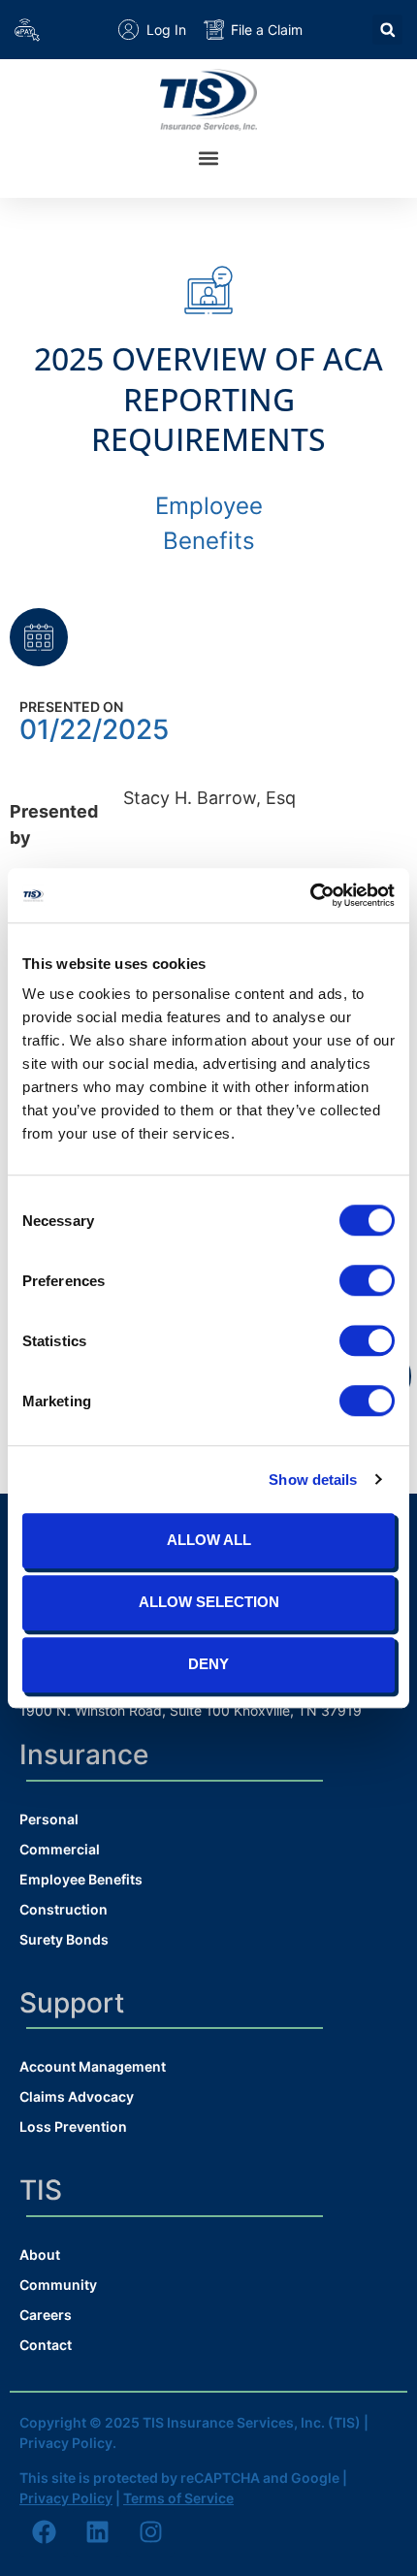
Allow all (209, 1540)
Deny (208, 1664)
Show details (313, 1480)
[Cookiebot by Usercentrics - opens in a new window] (310, 895)
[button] (387, 30)
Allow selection (209, 1602)
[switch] (367, 1280)
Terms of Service (178, 2498)
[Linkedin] (97, 2532)
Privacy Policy (66, 2498)
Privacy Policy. (68, 2443)
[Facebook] (44, 2532)
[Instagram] (150, 2532)
